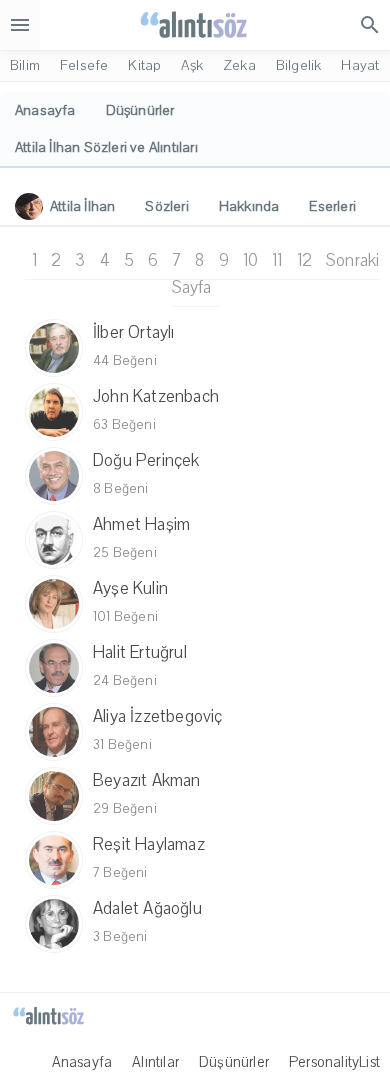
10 (250, 260)
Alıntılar (155, 1062)
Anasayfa (82, 1062)
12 (304, 260)
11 (277, 260)
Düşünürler (234, 1062)
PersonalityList (334, 1062)
